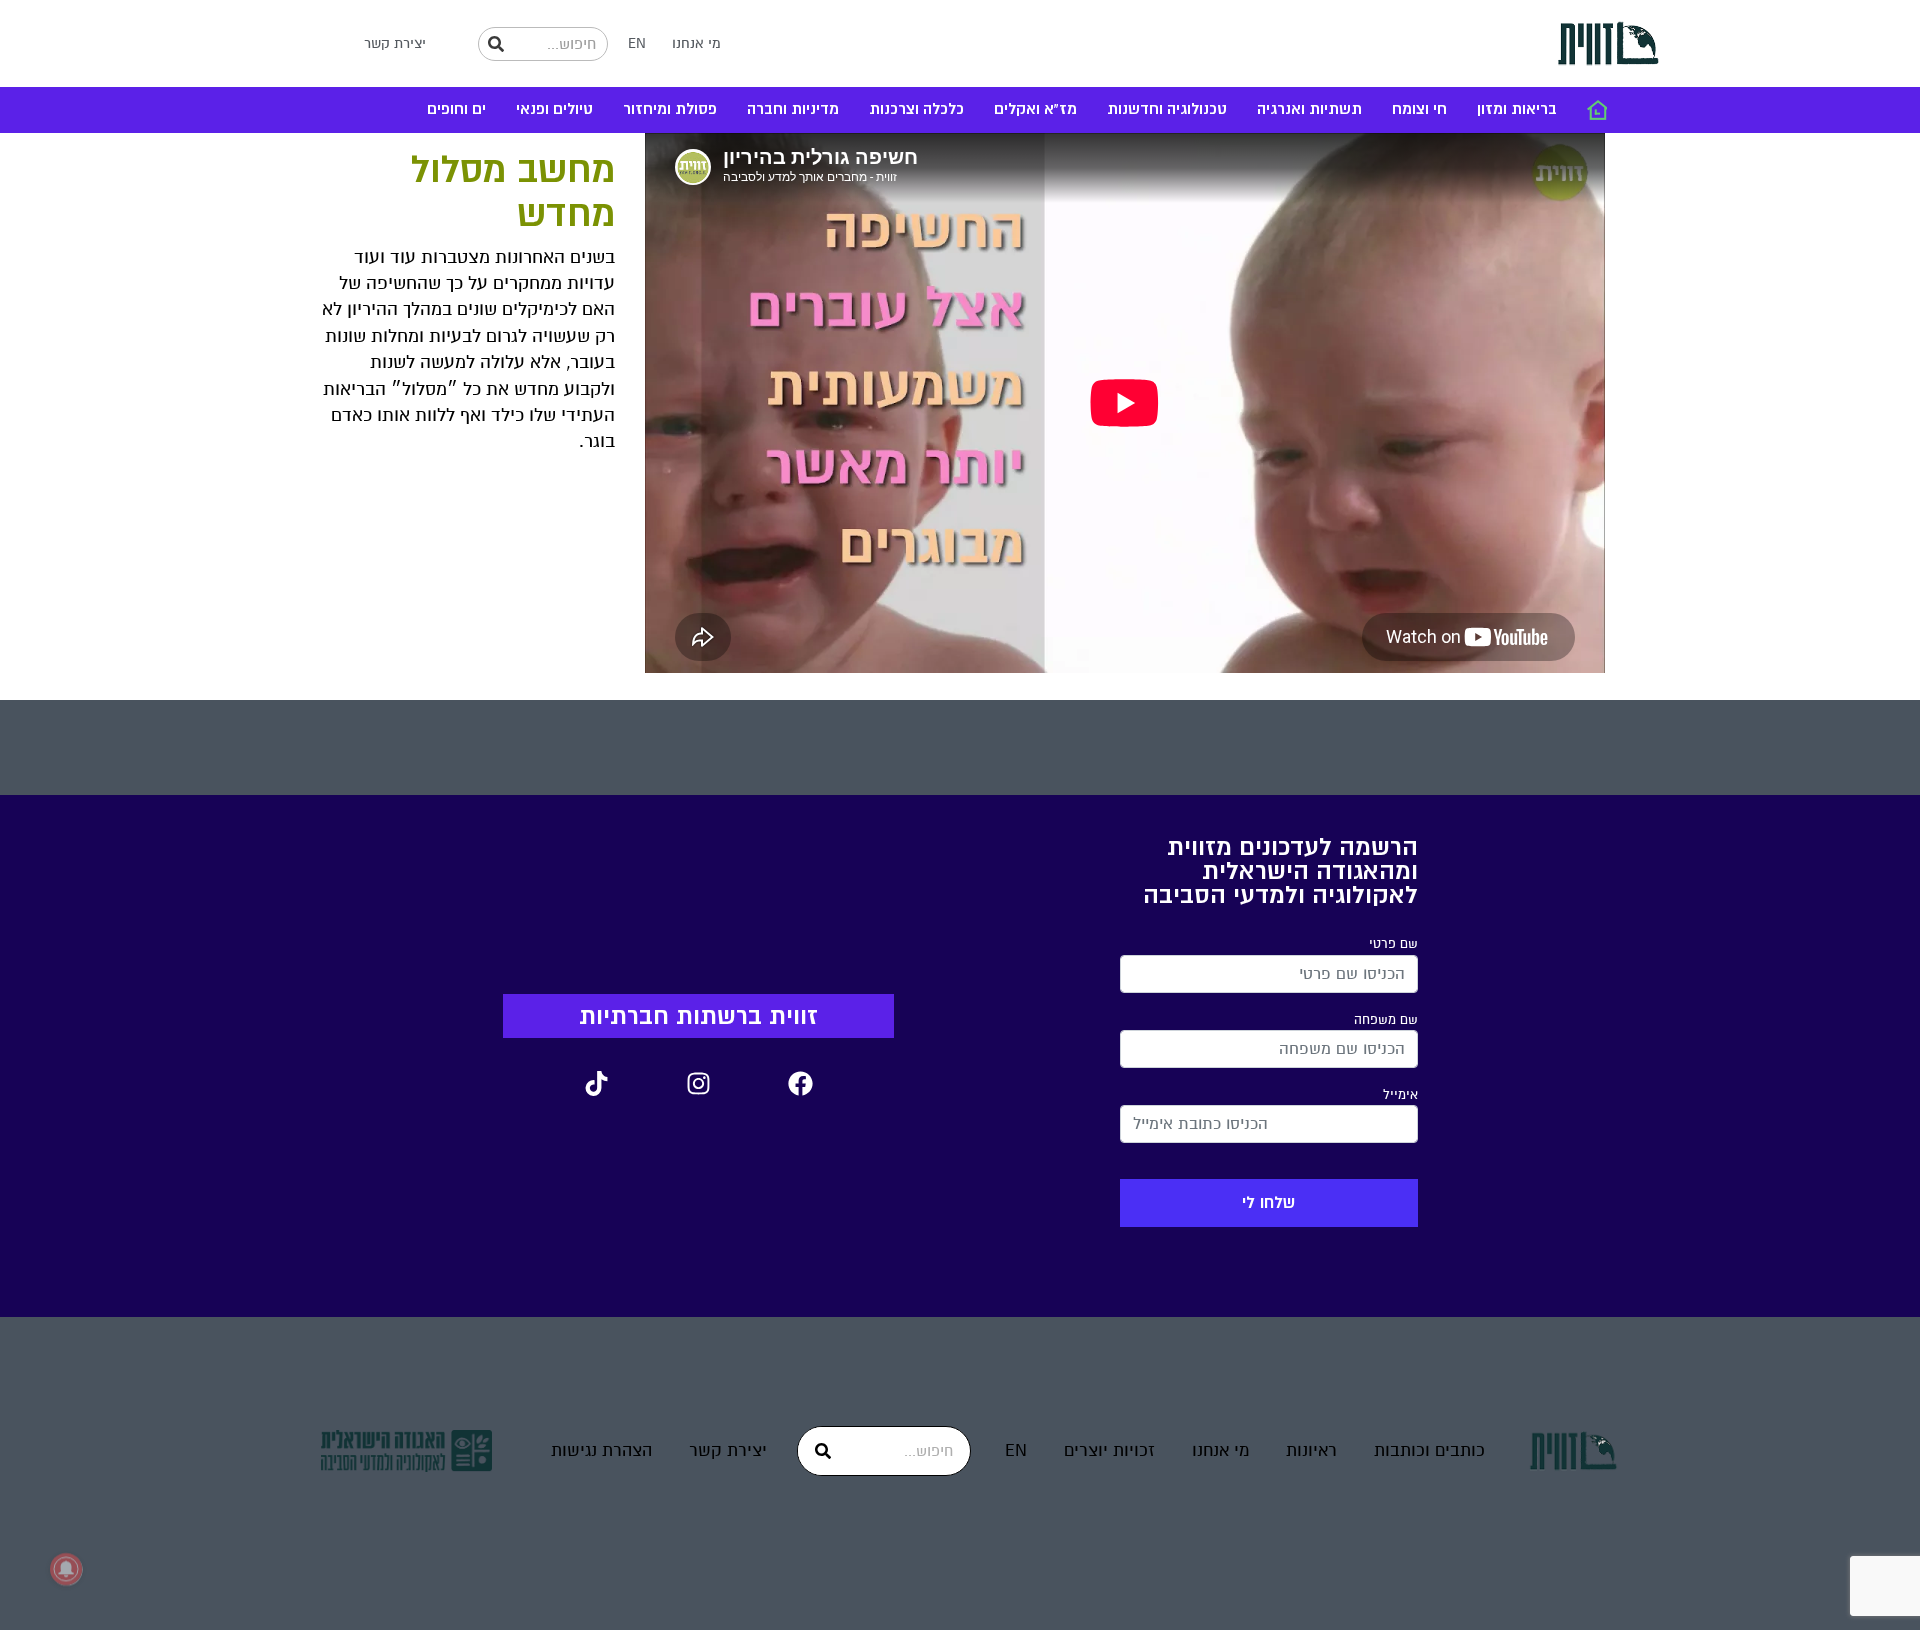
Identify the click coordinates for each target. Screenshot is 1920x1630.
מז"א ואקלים (1035, 109)
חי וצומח (1419, 109)
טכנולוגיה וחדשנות (1167, 109)
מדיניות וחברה (793, 109)
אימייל (1400, 1095)
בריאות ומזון (1517, 109)
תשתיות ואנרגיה (1309, 109)
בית (1597, 110)
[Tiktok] (596, 1083)
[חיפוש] (496, 44)
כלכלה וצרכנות (916, 109)
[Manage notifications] (66, 1569)
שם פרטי (1393, 944)
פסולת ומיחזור (670, 109)
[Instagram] (698, 1083)
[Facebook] (800, 1083)
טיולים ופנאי (554, 109)
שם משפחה (1386, 1020)
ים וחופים (456, 109)
